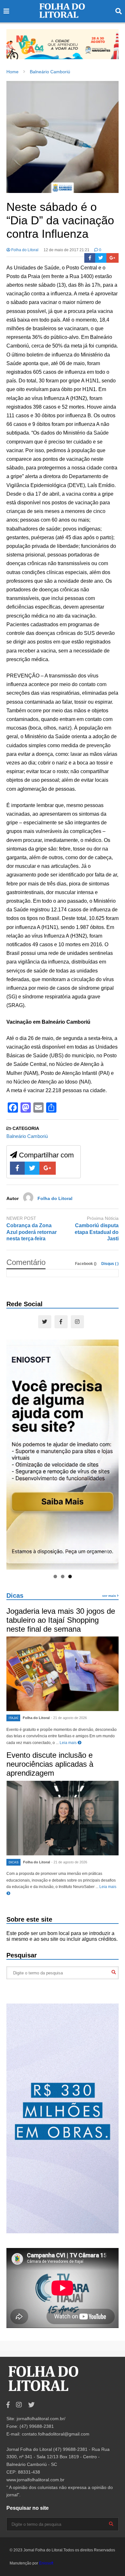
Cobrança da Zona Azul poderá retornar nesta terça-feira (32, 1232)
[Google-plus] (113, 258)
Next (111, 43)
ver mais (110, 1596)
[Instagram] (77, 1322)
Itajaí (13, 1718)
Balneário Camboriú (27, 1136)
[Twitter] (101, 258)
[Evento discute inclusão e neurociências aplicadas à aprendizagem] (63, 1818)
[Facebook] (90, 258)
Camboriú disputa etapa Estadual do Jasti (97, 1232)
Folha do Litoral (24, 250)
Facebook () (86, 1264)
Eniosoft (46, 2563)
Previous (14, 43)
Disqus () (110, 1264)
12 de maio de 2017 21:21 (67, 250)
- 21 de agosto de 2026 (69, 1718)
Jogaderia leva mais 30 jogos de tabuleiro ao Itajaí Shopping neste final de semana (61, 1620)
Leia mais (69, 1743)
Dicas (15, 1596)
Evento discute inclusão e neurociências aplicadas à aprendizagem (50, 1764)
